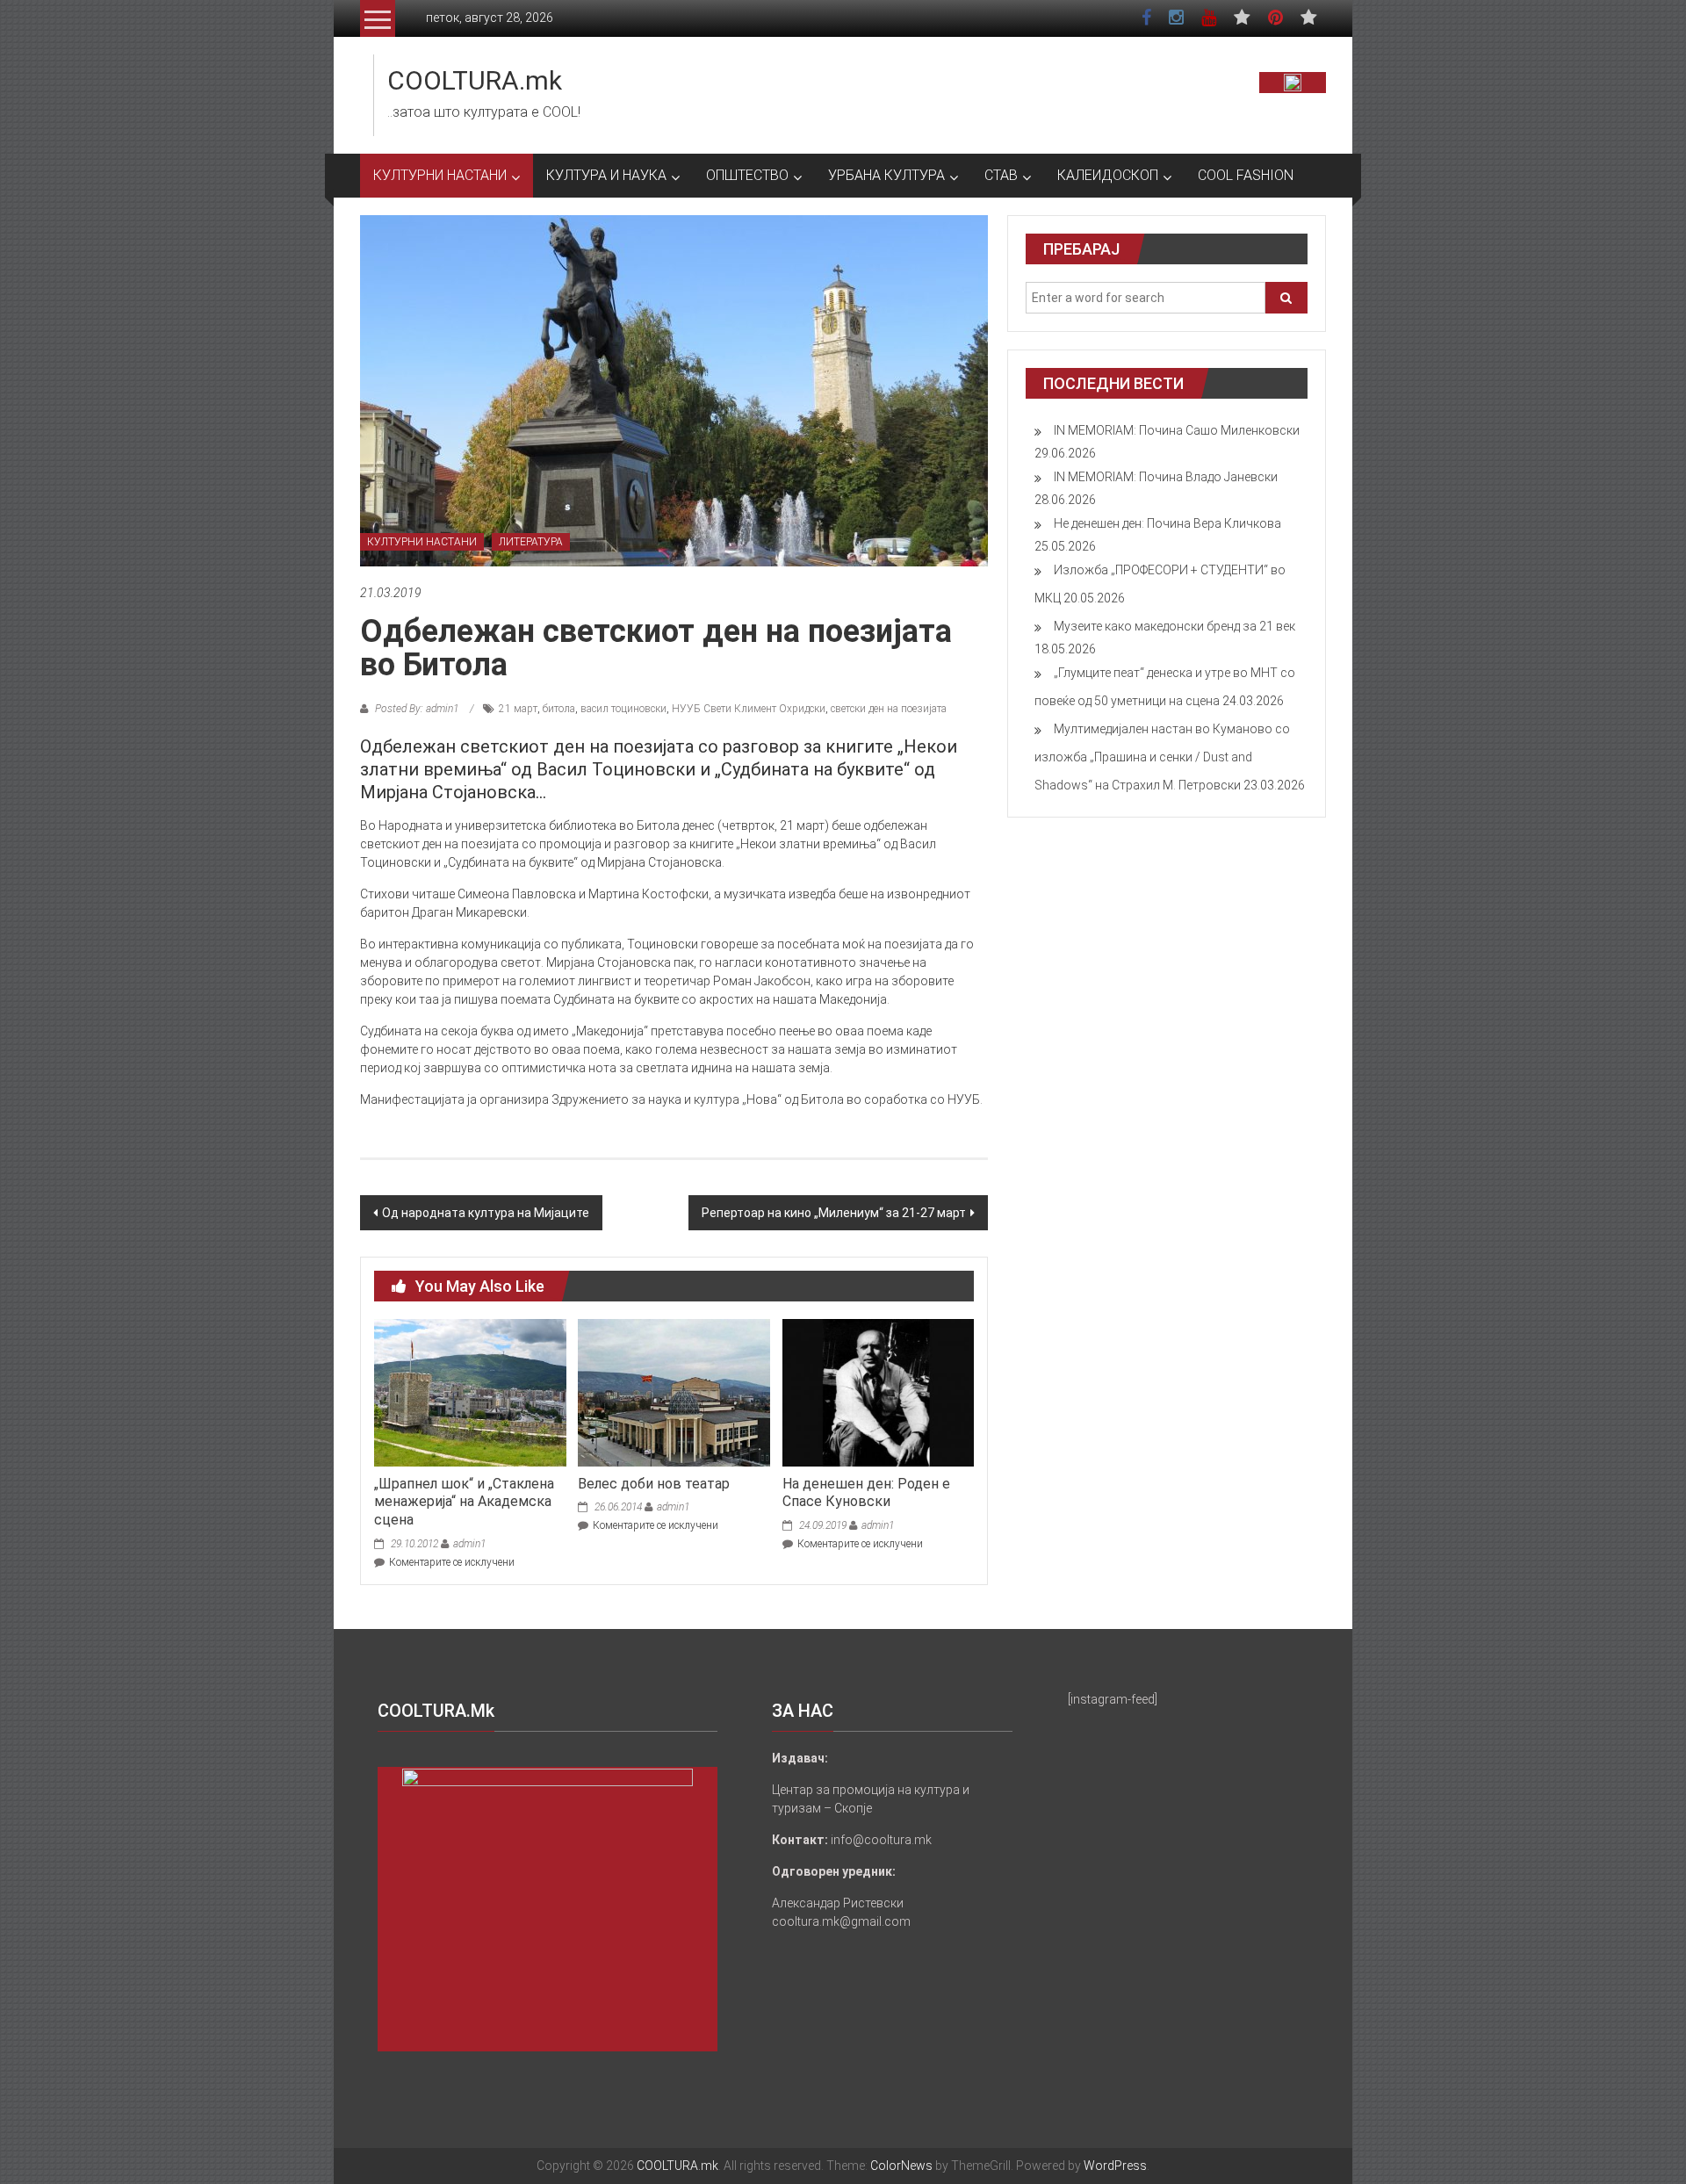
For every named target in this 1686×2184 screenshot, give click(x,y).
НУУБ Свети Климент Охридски (749, 709)
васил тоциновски (623, 709)
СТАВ (1001, 175)
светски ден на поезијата (889, 709)
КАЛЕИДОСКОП (1108, 175)
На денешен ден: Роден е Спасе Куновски (866, 1493)
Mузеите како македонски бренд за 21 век (1174, 626)
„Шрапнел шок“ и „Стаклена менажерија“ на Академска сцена (464, 1502)
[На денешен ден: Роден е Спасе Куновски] (878, 1392)
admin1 (469, 1544)
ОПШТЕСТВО (747, 175)
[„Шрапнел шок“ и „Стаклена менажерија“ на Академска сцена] (470, 1392)
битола (559, 709)
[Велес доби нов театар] (674, 1392)
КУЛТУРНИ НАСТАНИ (440, 175)
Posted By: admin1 (417, 709)
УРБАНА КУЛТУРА (886, 175)
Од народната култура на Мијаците (486, 1213)
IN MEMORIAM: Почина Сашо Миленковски (1177, 430)
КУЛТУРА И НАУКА (606, 175)
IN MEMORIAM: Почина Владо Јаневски (1166, 477)
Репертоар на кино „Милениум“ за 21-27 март (834, 1213)
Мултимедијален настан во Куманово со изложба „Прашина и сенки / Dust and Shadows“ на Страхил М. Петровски (1162, 757)
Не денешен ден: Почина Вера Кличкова (1167, 523)
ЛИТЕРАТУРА (531, 542)
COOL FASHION (1246, 175)
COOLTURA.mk (475, 80)
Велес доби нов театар (654, 1484)
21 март (518, 709)
